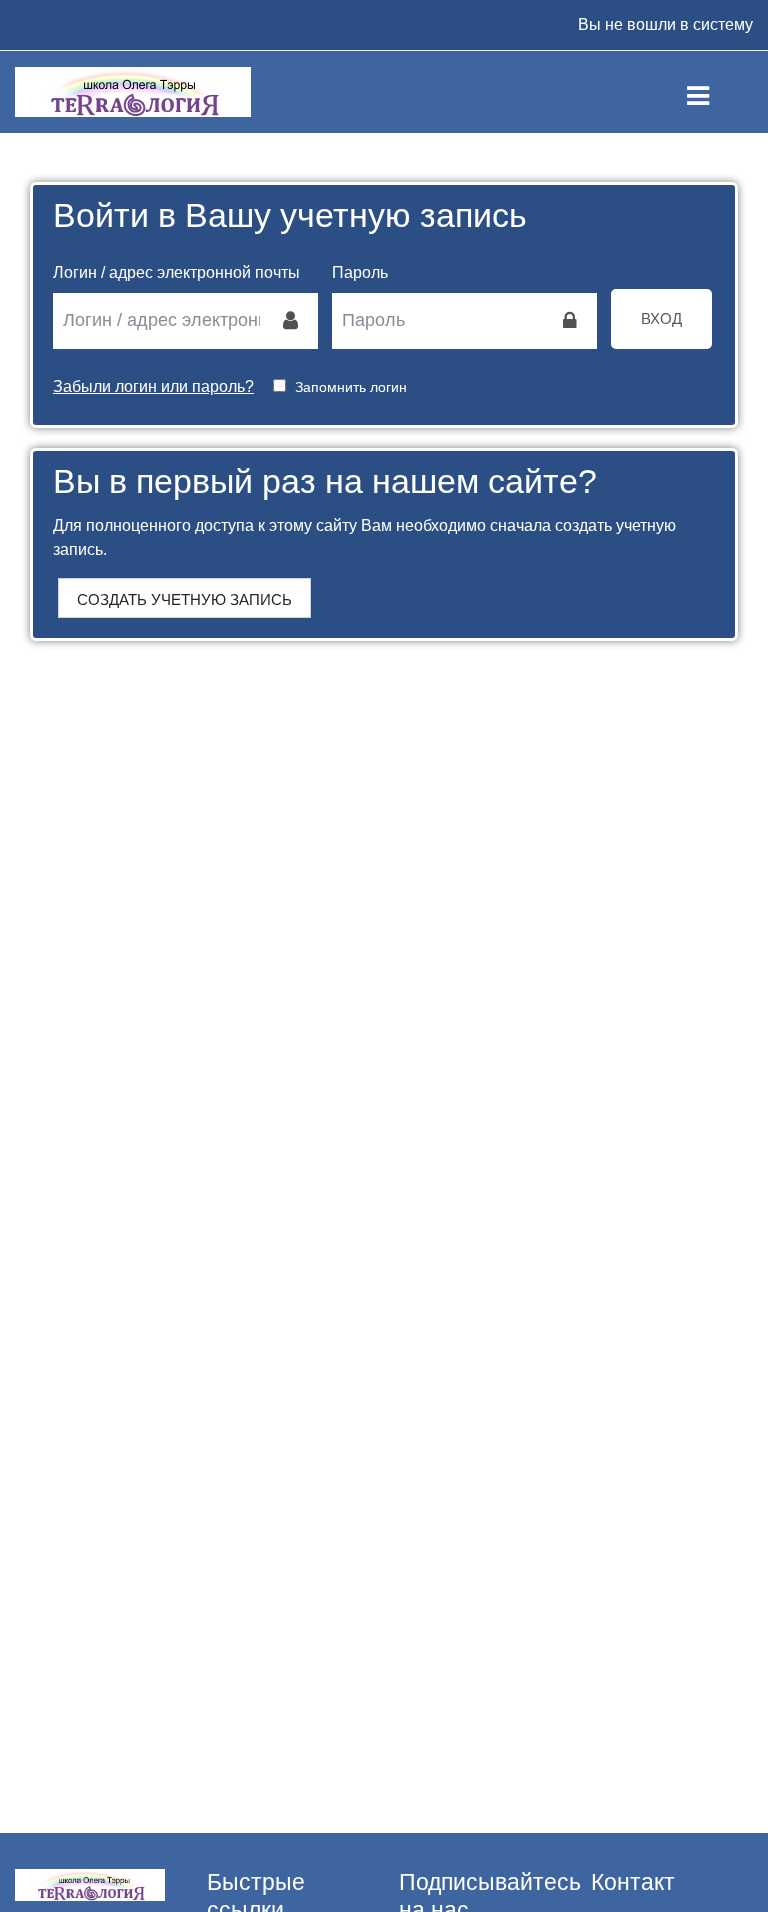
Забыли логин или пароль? (153, 386)
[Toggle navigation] (714, 92)
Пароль (360, 272)
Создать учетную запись (184, 599)
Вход (661, 318)
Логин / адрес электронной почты (176, 272)
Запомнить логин (351, 387)
